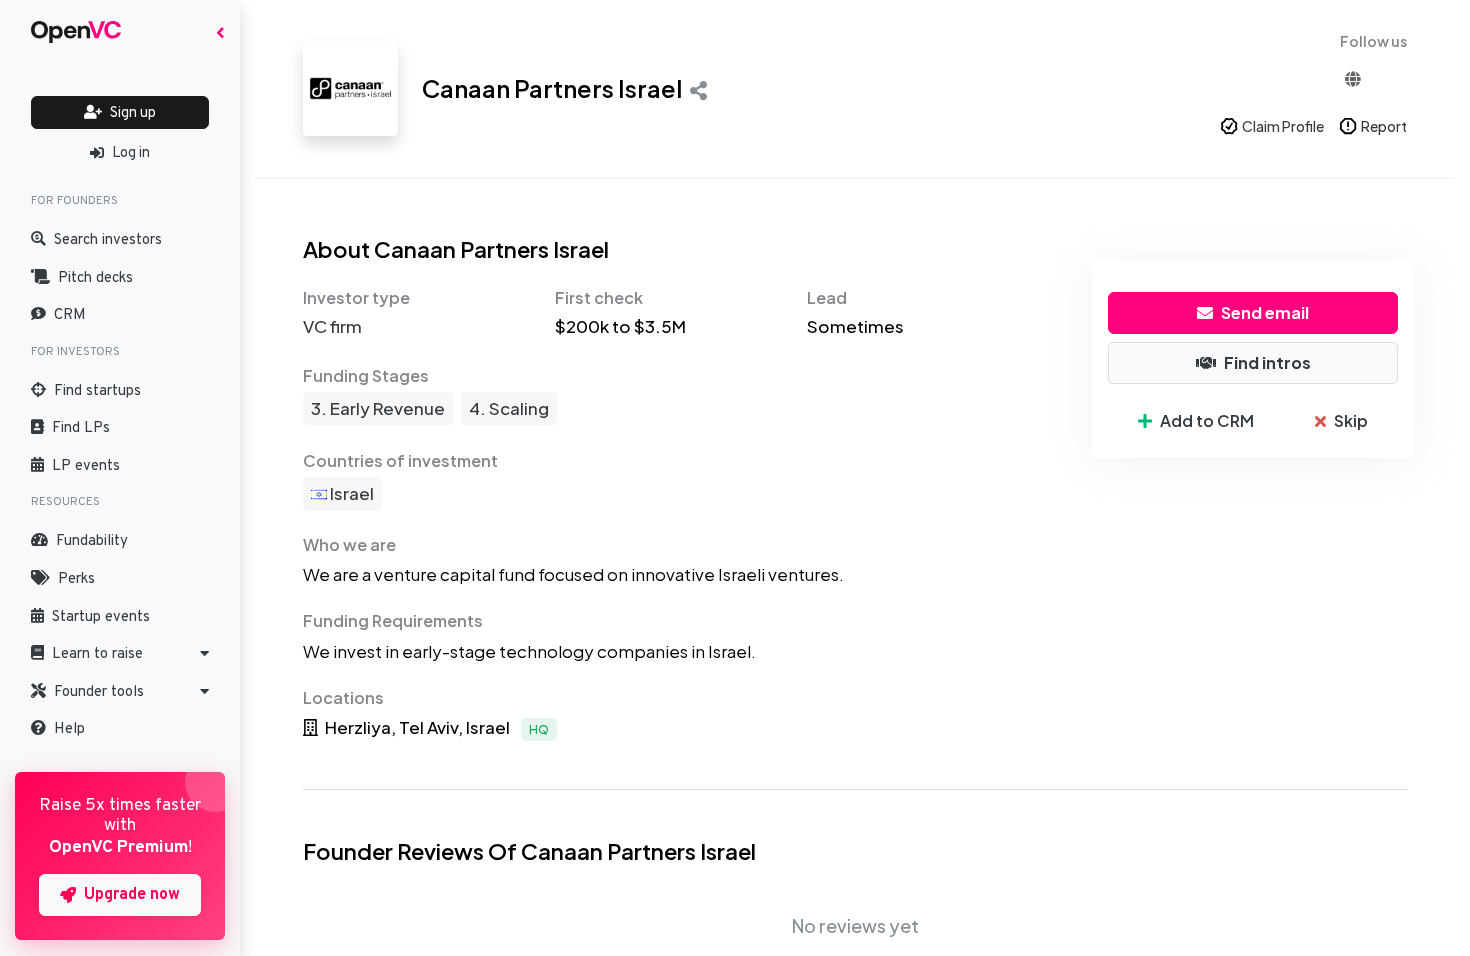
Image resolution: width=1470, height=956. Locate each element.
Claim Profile (1283, 126)
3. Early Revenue (378, 408)
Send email (1265, 312)
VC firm (332, 326)
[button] (120, 654)
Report (1384, 126)
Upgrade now (132, 895)
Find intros (1267, 362)
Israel (350, 493)
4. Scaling (509, 408)
